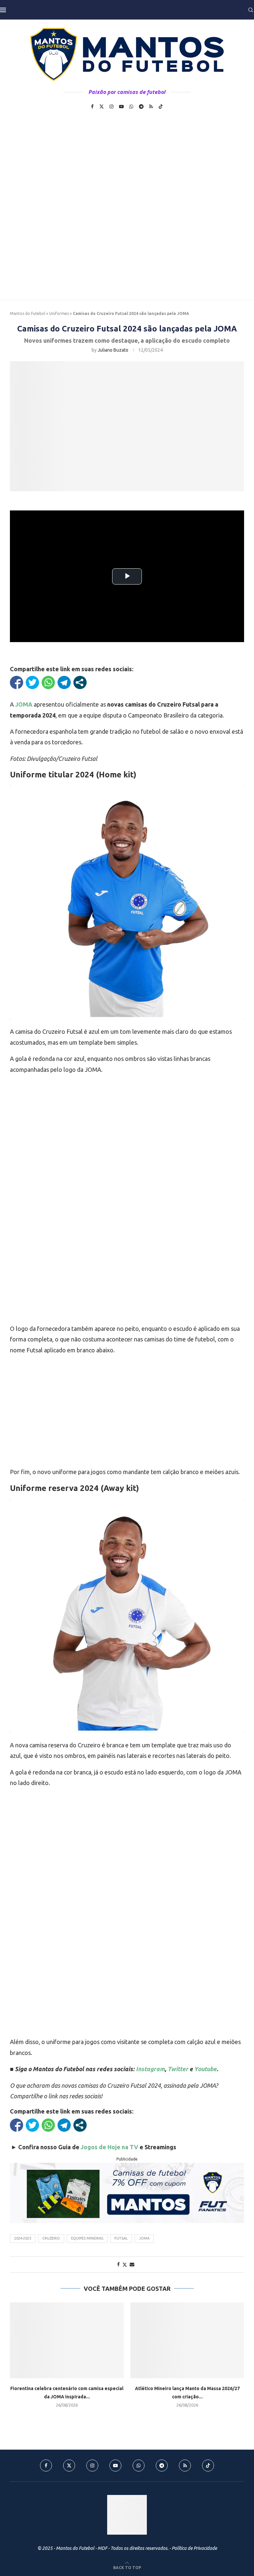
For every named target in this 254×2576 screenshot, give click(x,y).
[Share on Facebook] (118, 2264)
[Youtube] (121, 107)
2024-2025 (23, 2238)
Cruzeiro (51, 2238)
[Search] (251, 10)
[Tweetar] (32, 682)
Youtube (205, 2069)
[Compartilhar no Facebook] (17, 682)
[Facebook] (92, 107)
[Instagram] (111, 107)
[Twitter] (102, 107)
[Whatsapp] (131, 107)
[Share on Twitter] (125, 2265)
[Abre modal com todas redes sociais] (80, 682)
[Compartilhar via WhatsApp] (48, 682)
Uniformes (59, 313)
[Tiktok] (161, 107)
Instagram (150, 2069)
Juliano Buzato (113, 350)
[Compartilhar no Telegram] (64, 682)
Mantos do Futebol (28, 313)
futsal (121, 2238)
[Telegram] (141, 107)
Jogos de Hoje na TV (109, 2147)
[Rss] (151, 107)
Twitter (178, 2069)
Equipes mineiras (87, 2238)
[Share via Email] (132, 2264)
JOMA (144, 2238)
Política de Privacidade (194, 2548)
